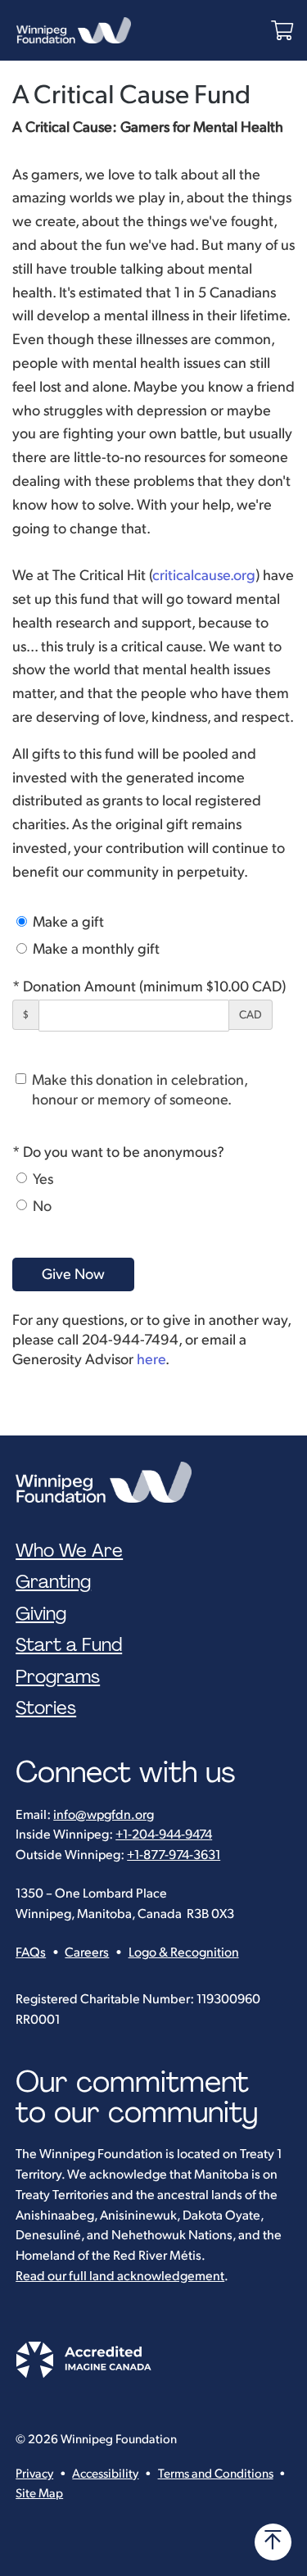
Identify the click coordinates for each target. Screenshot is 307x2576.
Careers (87, 1953)
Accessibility (105, 2474)
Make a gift (67, 922)
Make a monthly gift (95, 949)
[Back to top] (273, 2542)
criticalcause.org (204, 576)
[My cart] (282, 31)
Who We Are (69, 1551)
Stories (46, 1708)
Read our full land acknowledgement (120, 2277)
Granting (53, 1582)
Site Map (39, 2494)
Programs (58, 1677)
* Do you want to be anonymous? (118, 1152)
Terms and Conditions (216, 2474)
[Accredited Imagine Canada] (84, 2374)
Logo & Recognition (184, 1953)
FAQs (31, 1953)
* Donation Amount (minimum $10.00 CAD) (149, 987)
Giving (41, 1614)
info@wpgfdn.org (104, 1815)
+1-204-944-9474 (164, 1835)
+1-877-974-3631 (174, 1855)
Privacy (34, 2474)
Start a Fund (69, 1645)
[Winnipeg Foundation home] (108, 1482)
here (151, 1360)
